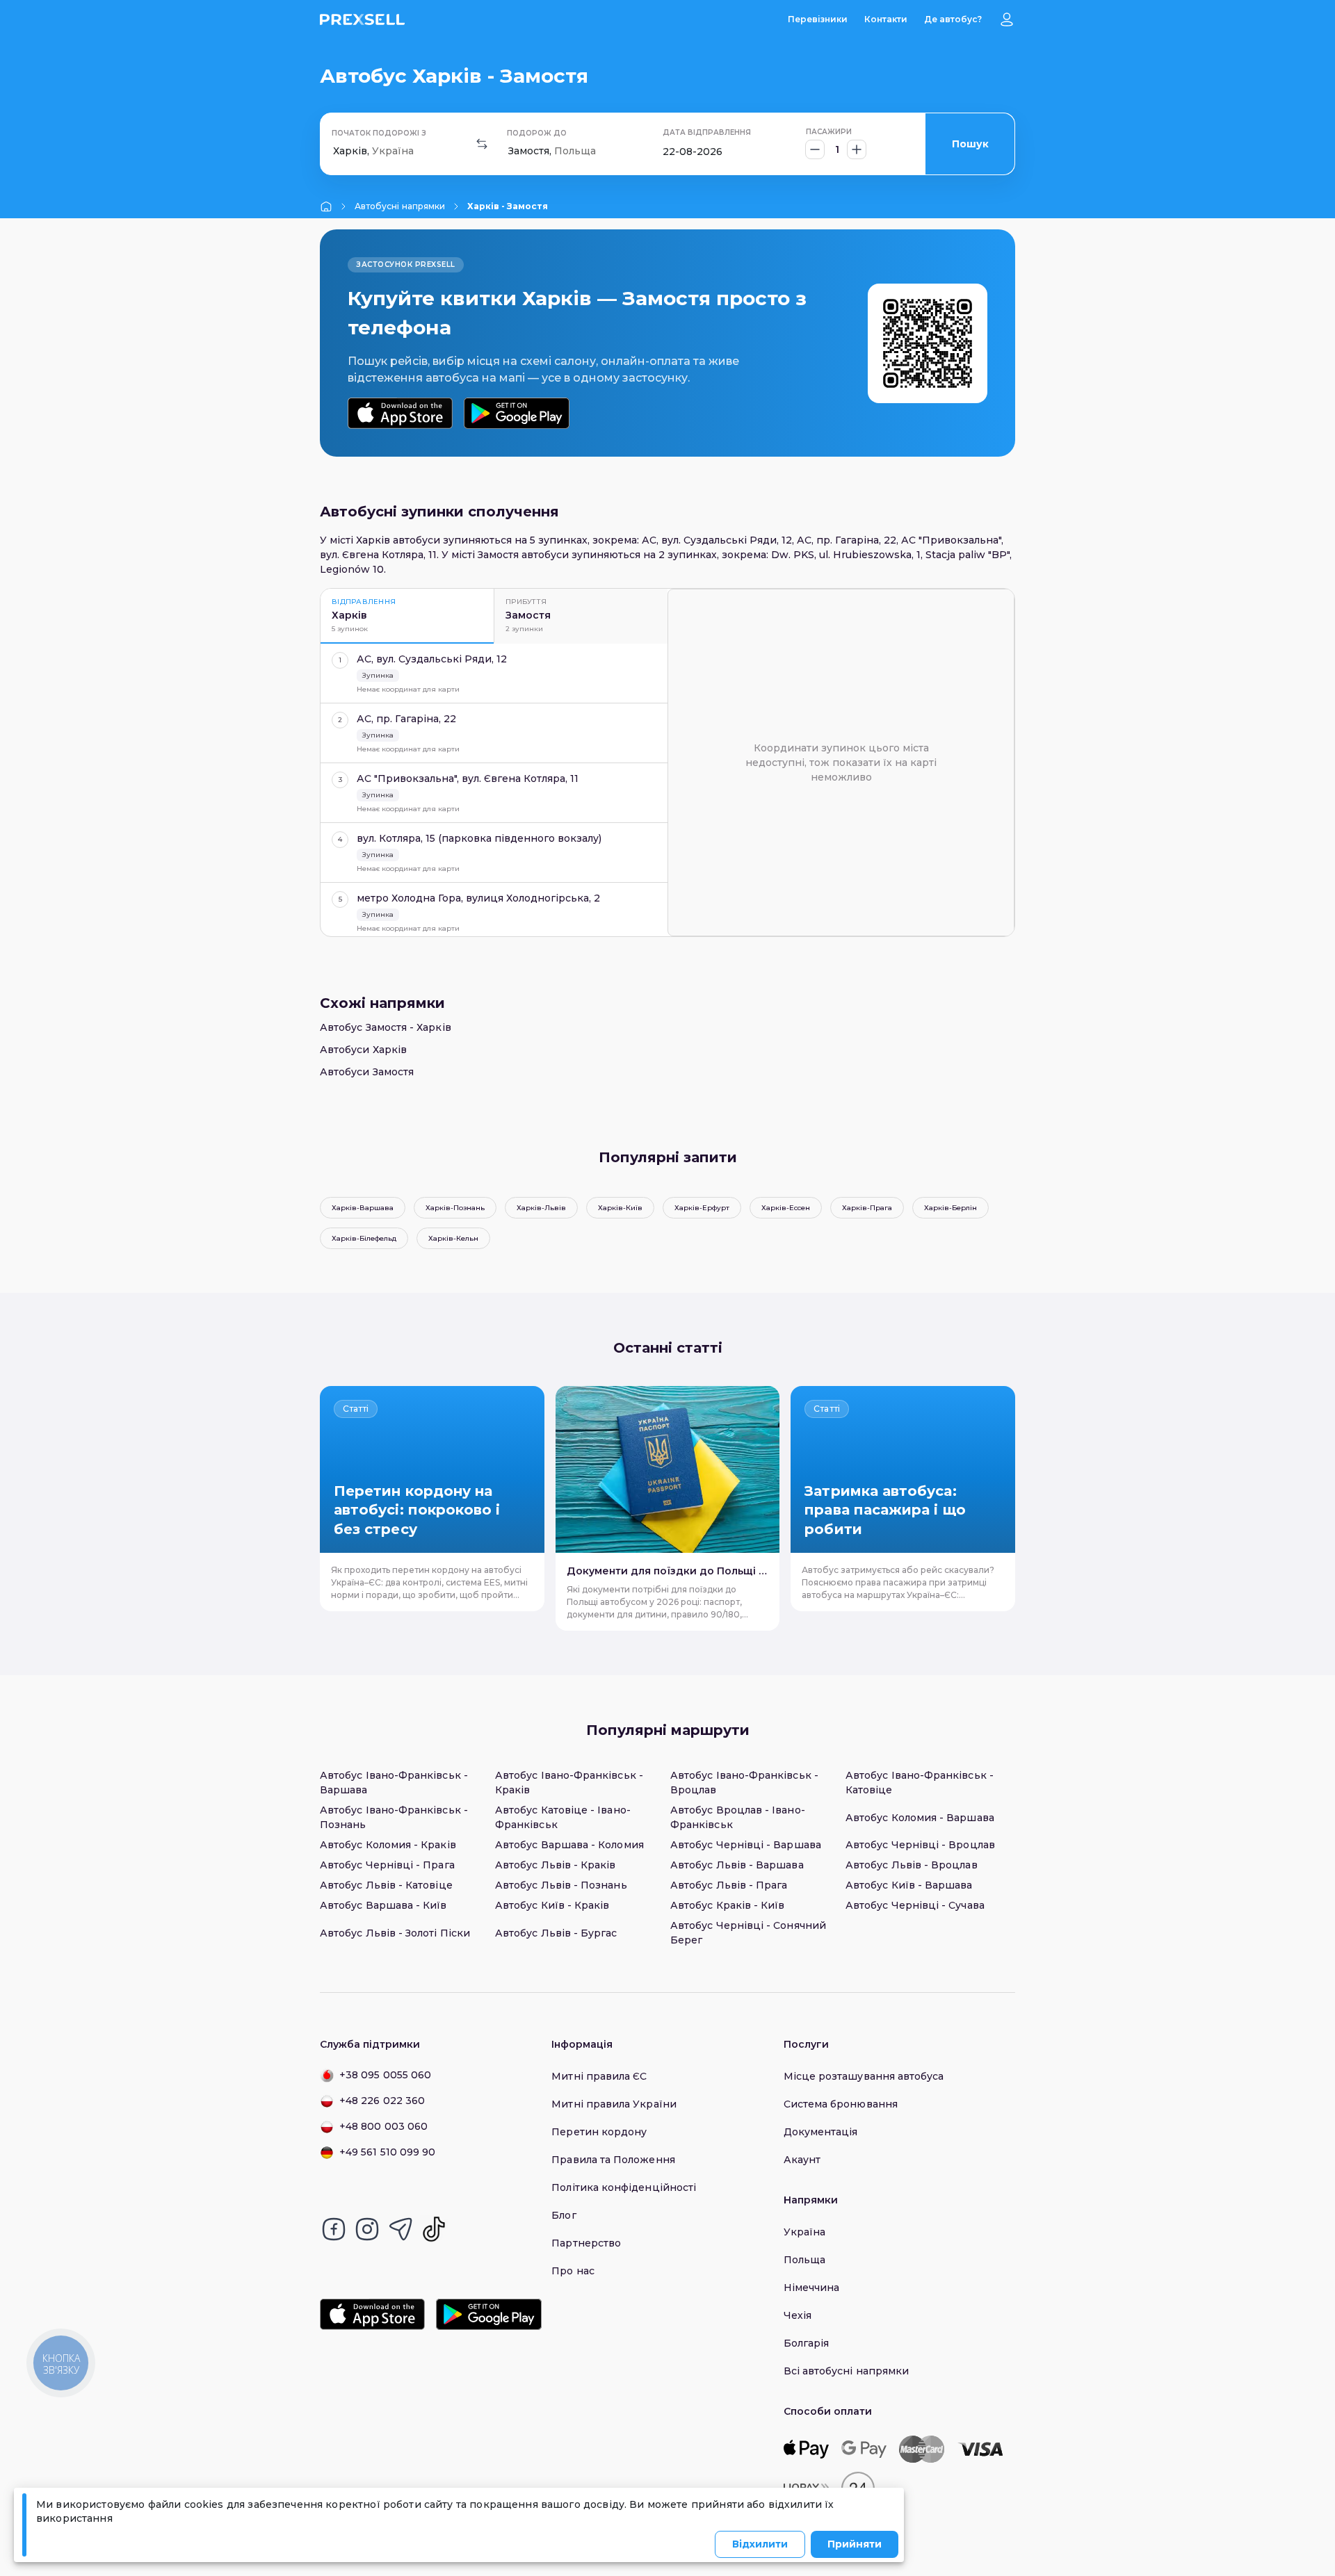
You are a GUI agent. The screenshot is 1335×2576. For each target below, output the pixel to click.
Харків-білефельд (364, 1238)
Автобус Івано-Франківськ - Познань (394, 1817)
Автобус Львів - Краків (556, 1865)
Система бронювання (841, 2104)
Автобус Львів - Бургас (556, 1933)
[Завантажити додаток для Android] (516, 413)
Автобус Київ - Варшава (909, 1885)
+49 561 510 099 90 (387, 2152)
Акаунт (802, 2160)
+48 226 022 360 (382, 2101)
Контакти (886, 19)
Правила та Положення (613, 2160)
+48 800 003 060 (383, 2126)
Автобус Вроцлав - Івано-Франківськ (738, 1817)
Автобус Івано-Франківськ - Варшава (394, 1783)
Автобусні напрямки (400, 206)
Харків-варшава (363, 1208)
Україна (805, 2232)
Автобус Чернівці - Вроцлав (920, 1845)
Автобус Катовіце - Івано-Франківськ (563, 1817)
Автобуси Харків (363, 1050)
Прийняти (855, 2544)
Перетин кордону (599, 2132)
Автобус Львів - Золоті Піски (395, 1933)
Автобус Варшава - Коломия (569, 1845)
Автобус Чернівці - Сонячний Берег (748, 1933)
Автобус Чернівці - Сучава (915, 1905)
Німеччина (812, 2288)
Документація (821, 2132)
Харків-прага (867, 1208)
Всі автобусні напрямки (847, 2371)
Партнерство (586, 2243)
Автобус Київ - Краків (552, 1905)
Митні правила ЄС (599, 2076)
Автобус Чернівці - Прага (387, 1865)
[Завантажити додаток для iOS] (400, 413)
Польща (804, 2260)
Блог (564, 2215)
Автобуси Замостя (367, 1072)
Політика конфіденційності (624, 2187)
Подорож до (537, 133)
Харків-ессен (786, 1208)
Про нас (573, 2271)
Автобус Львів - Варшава (737, 1865)
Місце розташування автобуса (864, 2076)
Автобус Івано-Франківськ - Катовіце (920, 1783)
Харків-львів (541, 1208)
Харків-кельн (453, 1238)
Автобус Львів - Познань (561, 1885)
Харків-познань (455, 1208)
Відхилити (760, 2544)
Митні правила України (614, 2104)
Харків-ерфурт (702, 1208)
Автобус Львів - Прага (729, 1885)
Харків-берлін (950, 1208)
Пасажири (829, 132)
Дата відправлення (707, 132)
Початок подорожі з (379, 133)
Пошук (970, 144)
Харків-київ (620, 1208)
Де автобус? (953, 19)
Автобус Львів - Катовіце (386, 1885)
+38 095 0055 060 (385, 2075)
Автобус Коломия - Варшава (920, 1818)
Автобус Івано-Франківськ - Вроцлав (744, 1783)
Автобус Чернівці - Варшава (746, 1845)
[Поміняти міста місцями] (482, 144)
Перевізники (818, 19)
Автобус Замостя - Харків (386, 1027)
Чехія (798, 2315)
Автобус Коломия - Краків (388, 1845)
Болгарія (807, 2343)
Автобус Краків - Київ (727, 1905)
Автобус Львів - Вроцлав (912, 1865)
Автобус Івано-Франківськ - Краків (569, 1783)
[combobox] (334, 151)
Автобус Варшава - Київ (383, 1905)
